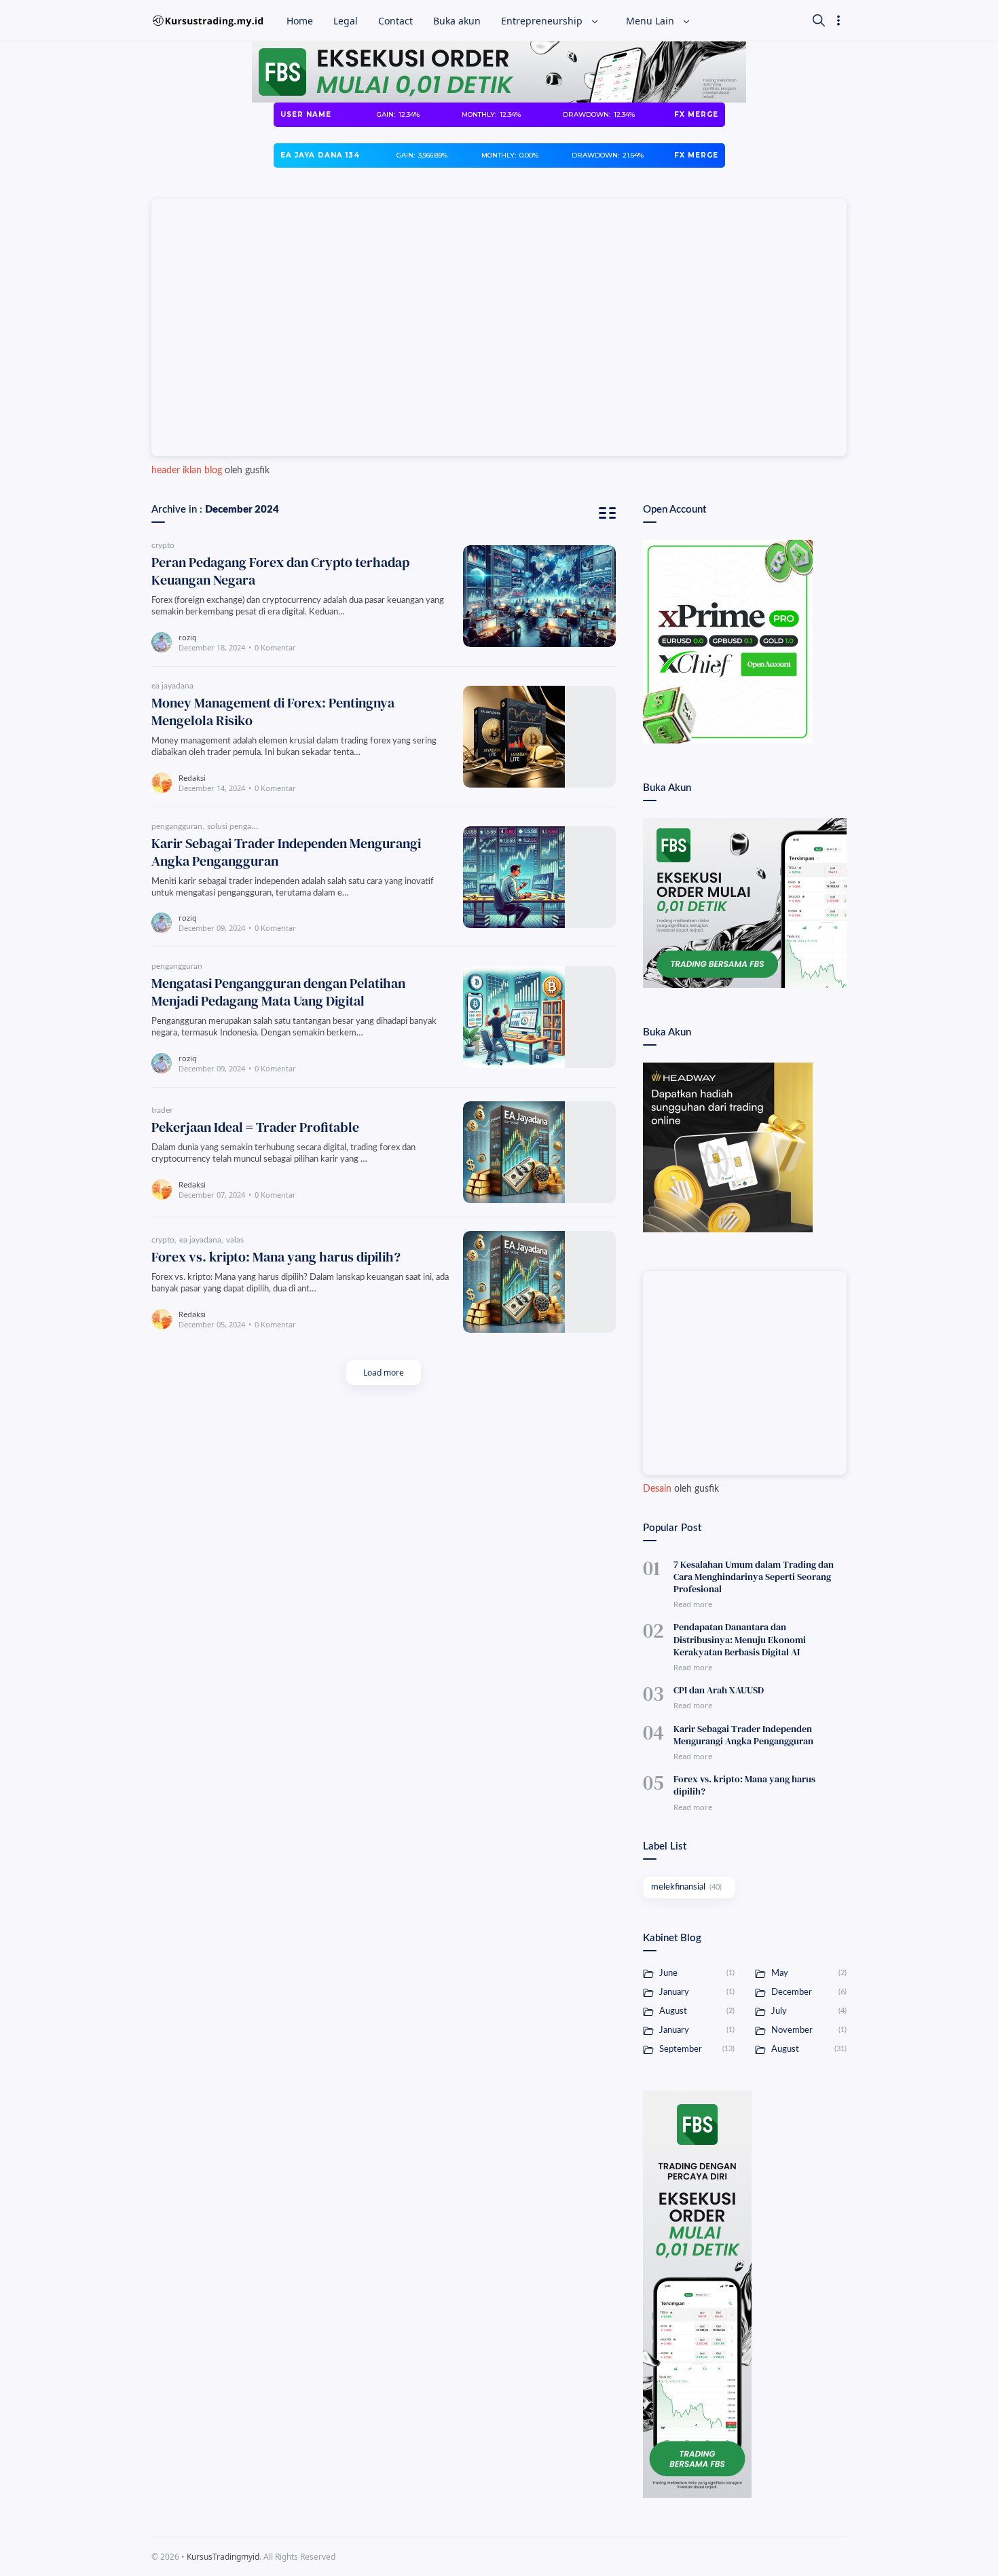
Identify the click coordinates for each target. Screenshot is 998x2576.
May (808, 1973)
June (696, 1973)
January (696, 1992)
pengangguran (177, 826)
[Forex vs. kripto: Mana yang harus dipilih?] (539, 1282)
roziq (188, 637)
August (696, 2011)
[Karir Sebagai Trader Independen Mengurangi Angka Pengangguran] (539, 877)
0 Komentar (275, 647)
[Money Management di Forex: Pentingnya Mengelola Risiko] (539, 737)
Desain (657, 1489)
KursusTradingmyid (223, 2557)
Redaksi (192, 778)
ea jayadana (172, 686)
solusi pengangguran (244, 826)
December (808, 1992)
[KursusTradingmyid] (207, 20)
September (696, 2049)
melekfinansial (686, 1887)
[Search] (819, 20)
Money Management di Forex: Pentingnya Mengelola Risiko (273, 712)
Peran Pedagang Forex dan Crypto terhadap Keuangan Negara (280, 571)
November (808, 2030)
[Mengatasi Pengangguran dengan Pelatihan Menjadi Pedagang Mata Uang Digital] (539, 1017)
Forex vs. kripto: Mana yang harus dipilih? (276, 1257)
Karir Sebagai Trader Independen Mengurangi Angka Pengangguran (286, 852)
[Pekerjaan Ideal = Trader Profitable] (539, 1152)
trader (162, 1110)
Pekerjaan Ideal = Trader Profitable (255, 1127)
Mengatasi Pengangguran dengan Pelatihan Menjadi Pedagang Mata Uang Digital (278, 992)
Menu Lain (651, 21)
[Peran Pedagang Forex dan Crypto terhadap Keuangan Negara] (539, 596)
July (808, 2011)
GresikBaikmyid (406, 2557)
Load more (384, 1373)
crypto (163, 545)
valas (235, 1240)
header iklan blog (187, 471)
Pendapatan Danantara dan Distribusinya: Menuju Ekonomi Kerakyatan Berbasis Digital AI (740, 1639)
